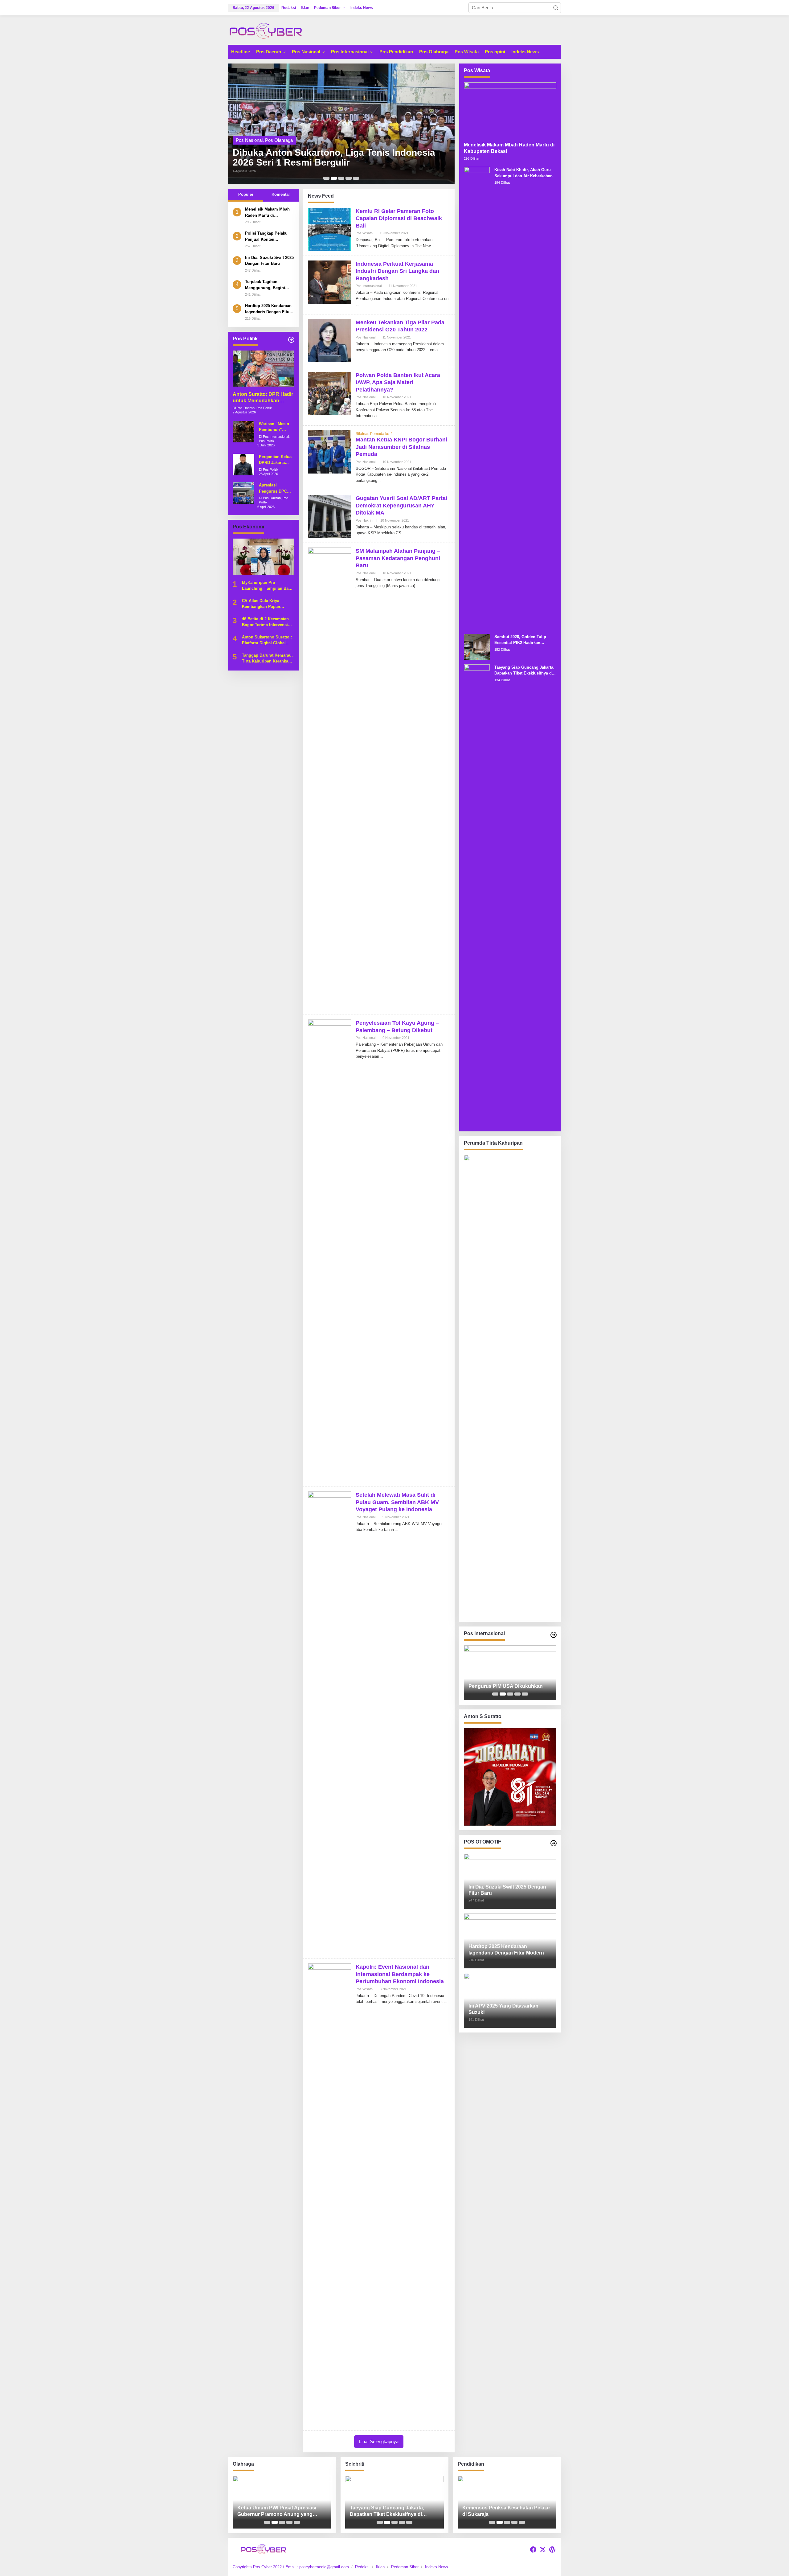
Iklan (380, 2567)
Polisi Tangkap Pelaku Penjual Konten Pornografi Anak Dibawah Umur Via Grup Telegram (269, 237)
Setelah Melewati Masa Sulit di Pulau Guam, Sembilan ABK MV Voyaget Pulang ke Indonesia (397, 1502)
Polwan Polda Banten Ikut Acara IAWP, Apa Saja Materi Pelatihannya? (398, 382)
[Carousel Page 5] (356, 178)
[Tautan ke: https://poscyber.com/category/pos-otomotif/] (554, 1843)
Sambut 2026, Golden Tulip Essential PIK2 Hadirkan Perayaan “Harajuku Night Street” (520, 640)
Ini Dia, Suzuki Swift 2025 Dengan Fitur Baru (269, 260)
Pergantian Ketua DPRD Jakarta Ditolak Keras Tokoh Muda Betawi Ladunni (275, 460)
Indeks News (437, 2567)
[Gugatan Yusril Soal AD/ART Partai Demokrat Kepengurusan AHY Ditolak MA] (404, 533)
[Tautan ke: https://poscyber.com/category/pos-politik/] (291, 340)
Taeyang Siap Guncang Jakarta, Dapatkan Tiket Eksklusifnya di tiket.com (524, 671)
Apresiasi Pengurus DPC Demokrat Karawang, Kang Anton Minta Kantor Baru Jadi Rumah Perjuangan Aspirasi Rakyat (275, 488)
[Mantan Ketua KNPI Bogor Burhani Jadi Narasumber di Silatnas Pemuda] (380, 481)
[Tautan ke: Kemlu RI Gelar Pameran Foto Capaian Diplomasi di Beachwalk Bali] (329, 229)
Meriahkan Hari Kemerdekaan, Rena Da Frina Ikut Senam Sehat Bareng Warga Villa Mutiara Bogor (279, 2511)
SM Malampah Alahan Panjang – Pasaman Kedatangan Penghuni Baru (398, 558)
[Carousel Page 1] (326, 178)
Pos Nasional (279, 130)
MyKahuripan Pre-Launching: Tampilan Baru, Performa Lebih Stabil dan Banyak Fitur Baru (268, 586)
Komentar (281, 194)
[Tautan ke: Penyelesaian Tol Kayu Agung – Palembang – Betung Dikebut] (329, 1250)
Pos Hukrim (364, 520)
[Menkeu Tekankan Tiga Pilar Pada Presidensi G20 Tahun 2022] (440, 350)
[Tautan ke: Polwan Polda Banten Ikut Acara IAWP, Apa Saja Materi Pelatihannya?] (329, 393)
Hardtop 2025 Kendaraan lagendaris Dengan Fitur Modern (268, 309)
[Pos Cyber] (266, 30)
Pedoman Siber (405, 2567)
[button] (556, 8)
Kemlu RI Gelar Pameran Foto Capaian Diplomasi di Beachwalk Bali (399, 218)
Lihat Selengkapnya (379, 2441)
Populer (246, 194)
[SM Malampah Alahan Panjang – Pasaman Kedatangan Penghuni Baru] (418, 586)
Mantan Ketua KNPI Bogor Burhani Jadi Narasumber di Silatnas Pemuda (401, 447)
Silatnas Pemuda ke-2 (374, 434)
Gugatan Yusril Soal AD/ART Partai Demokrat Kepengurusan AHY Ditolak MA (401, 505)
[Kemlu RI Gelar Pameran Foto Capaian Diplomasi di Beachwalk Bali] (433, 246)
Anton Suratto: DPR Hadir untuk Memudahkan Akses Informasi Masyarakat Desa (263, 398)
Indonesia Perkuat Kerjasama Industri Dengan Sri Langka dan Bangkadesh (397, 271)
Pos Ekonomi (249, 130)
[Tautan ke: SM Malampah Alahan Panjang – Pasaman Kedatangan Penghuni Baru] (329, 778)
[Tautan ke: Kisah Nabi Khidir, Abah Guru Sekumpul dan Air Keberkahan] (477, 398)
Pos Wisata (364, 233)
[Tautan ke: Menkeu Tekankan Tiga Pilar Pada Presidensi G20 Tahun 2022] (329, 340)
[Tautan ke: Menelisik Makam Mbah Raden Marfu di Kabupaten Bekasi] (510, 110)
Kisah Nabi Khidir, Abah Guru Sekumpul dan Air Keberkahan (523, 173)
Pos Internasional (369, 286)
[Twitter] (543, 2550)
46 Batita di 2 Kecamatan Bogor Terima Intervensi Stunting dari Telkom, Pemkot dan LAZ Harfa (265, 622)
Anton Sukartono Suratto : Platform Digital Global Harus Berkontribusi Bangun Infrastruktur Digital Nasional (341, 153)
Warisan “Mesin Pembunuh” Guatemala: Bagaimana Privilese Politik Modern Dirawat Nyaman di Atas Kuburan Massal (274, 427)
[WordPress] (552, 2550)
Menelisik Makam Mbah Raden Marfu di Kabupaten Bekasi (267, 213)
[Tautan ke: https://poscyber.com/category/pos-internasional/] (554, 1635)
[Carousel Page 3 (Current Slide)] (341, 178)
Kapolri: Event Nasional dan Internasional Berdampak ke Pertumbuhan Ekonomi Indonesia (400, 1974)
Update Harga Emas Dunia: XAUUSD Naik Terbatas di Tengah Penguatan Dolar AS (508, 1683)
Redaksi (362, 2567)
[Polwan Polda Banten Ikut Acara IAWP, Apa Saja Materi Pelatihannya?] (380, 416)
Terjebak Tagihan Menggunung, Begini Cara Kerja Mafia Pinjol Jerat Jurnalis (267, 285)
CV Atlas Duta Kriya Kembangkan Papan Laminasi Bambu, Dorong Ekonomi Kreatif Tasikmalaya (266, 604)
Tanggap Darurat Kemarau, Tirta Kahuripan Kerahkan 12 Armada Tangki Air (267, 658)
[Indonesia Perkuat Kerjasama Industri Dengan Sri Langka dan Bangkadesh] (357, 305)
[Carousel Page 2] (334, 178)
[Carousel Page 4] (349, 178)
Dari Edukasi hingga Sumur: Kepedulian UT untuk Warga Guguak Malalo (505, 2511)
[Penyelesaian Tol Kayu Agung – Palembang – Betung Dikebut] (382, 1056)
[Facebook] (533, 2550)
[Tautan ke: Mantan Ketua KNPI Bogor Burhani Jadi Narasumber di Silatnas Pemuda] (329, 451)
